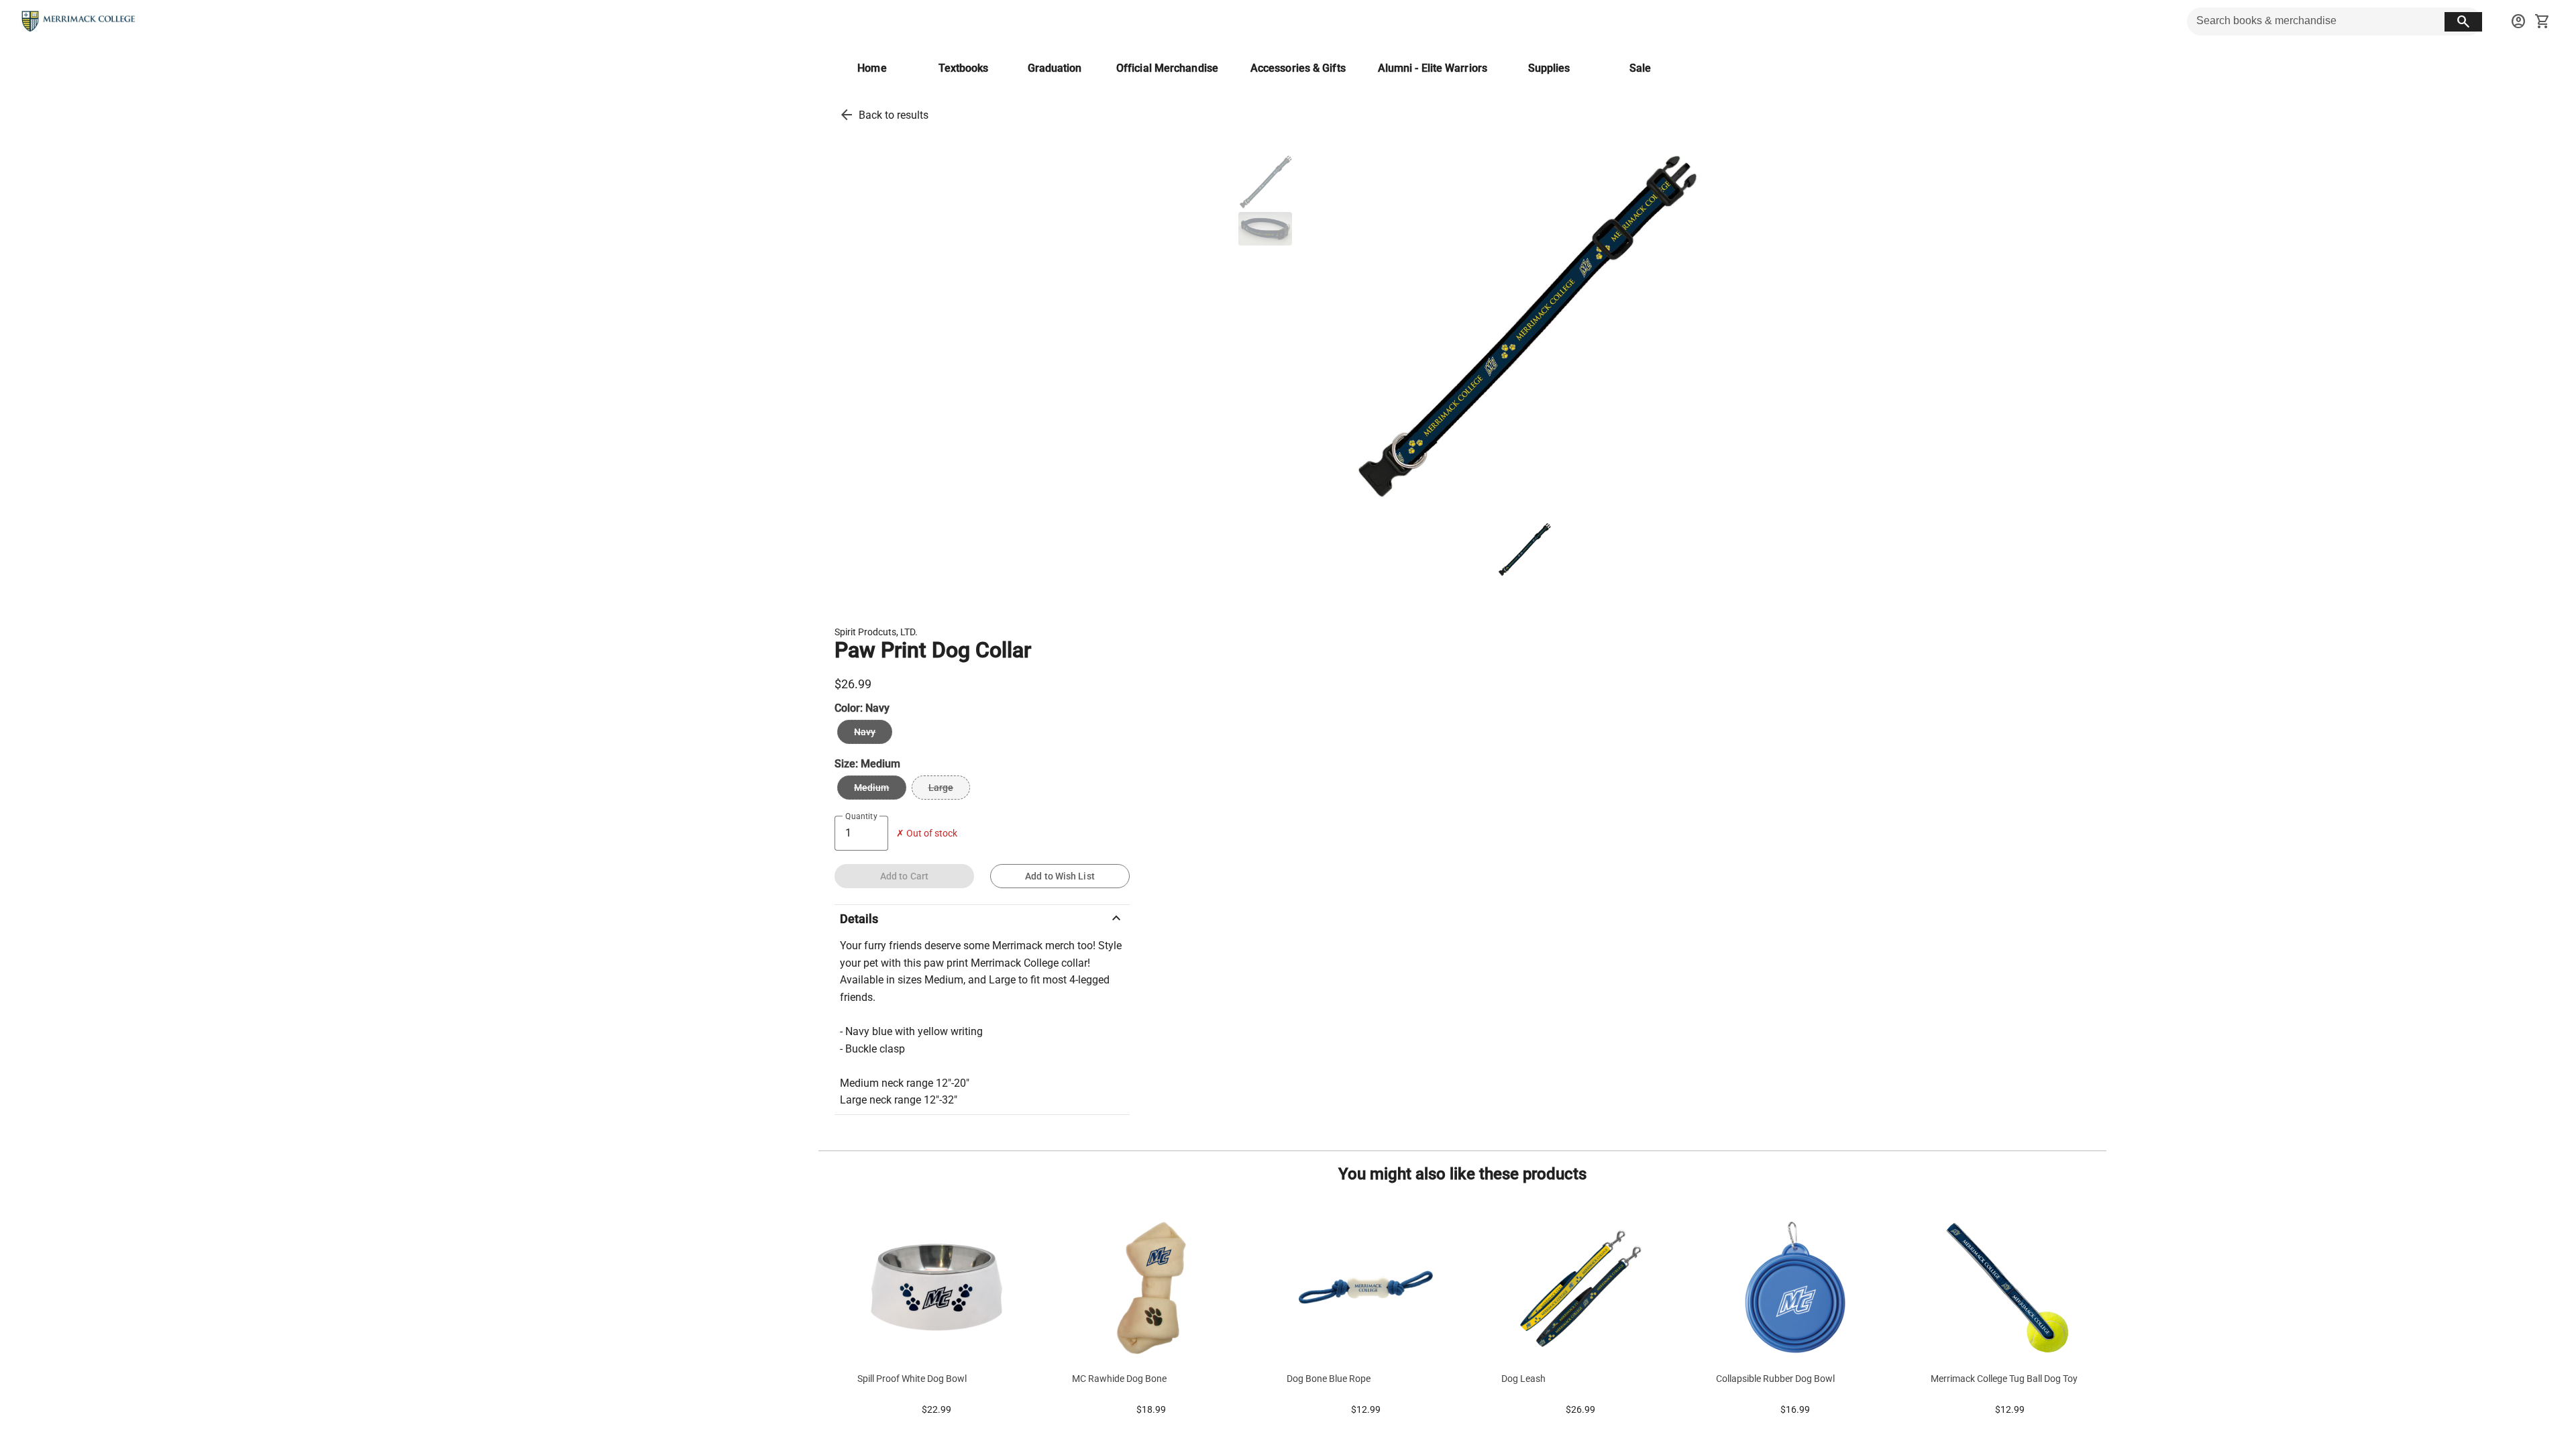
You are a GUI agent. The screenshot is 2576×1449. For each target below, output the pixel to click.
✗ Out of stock (927, 834)
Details (982, 918)
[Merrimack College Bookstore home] (79, 21)
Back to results (894, 115)
